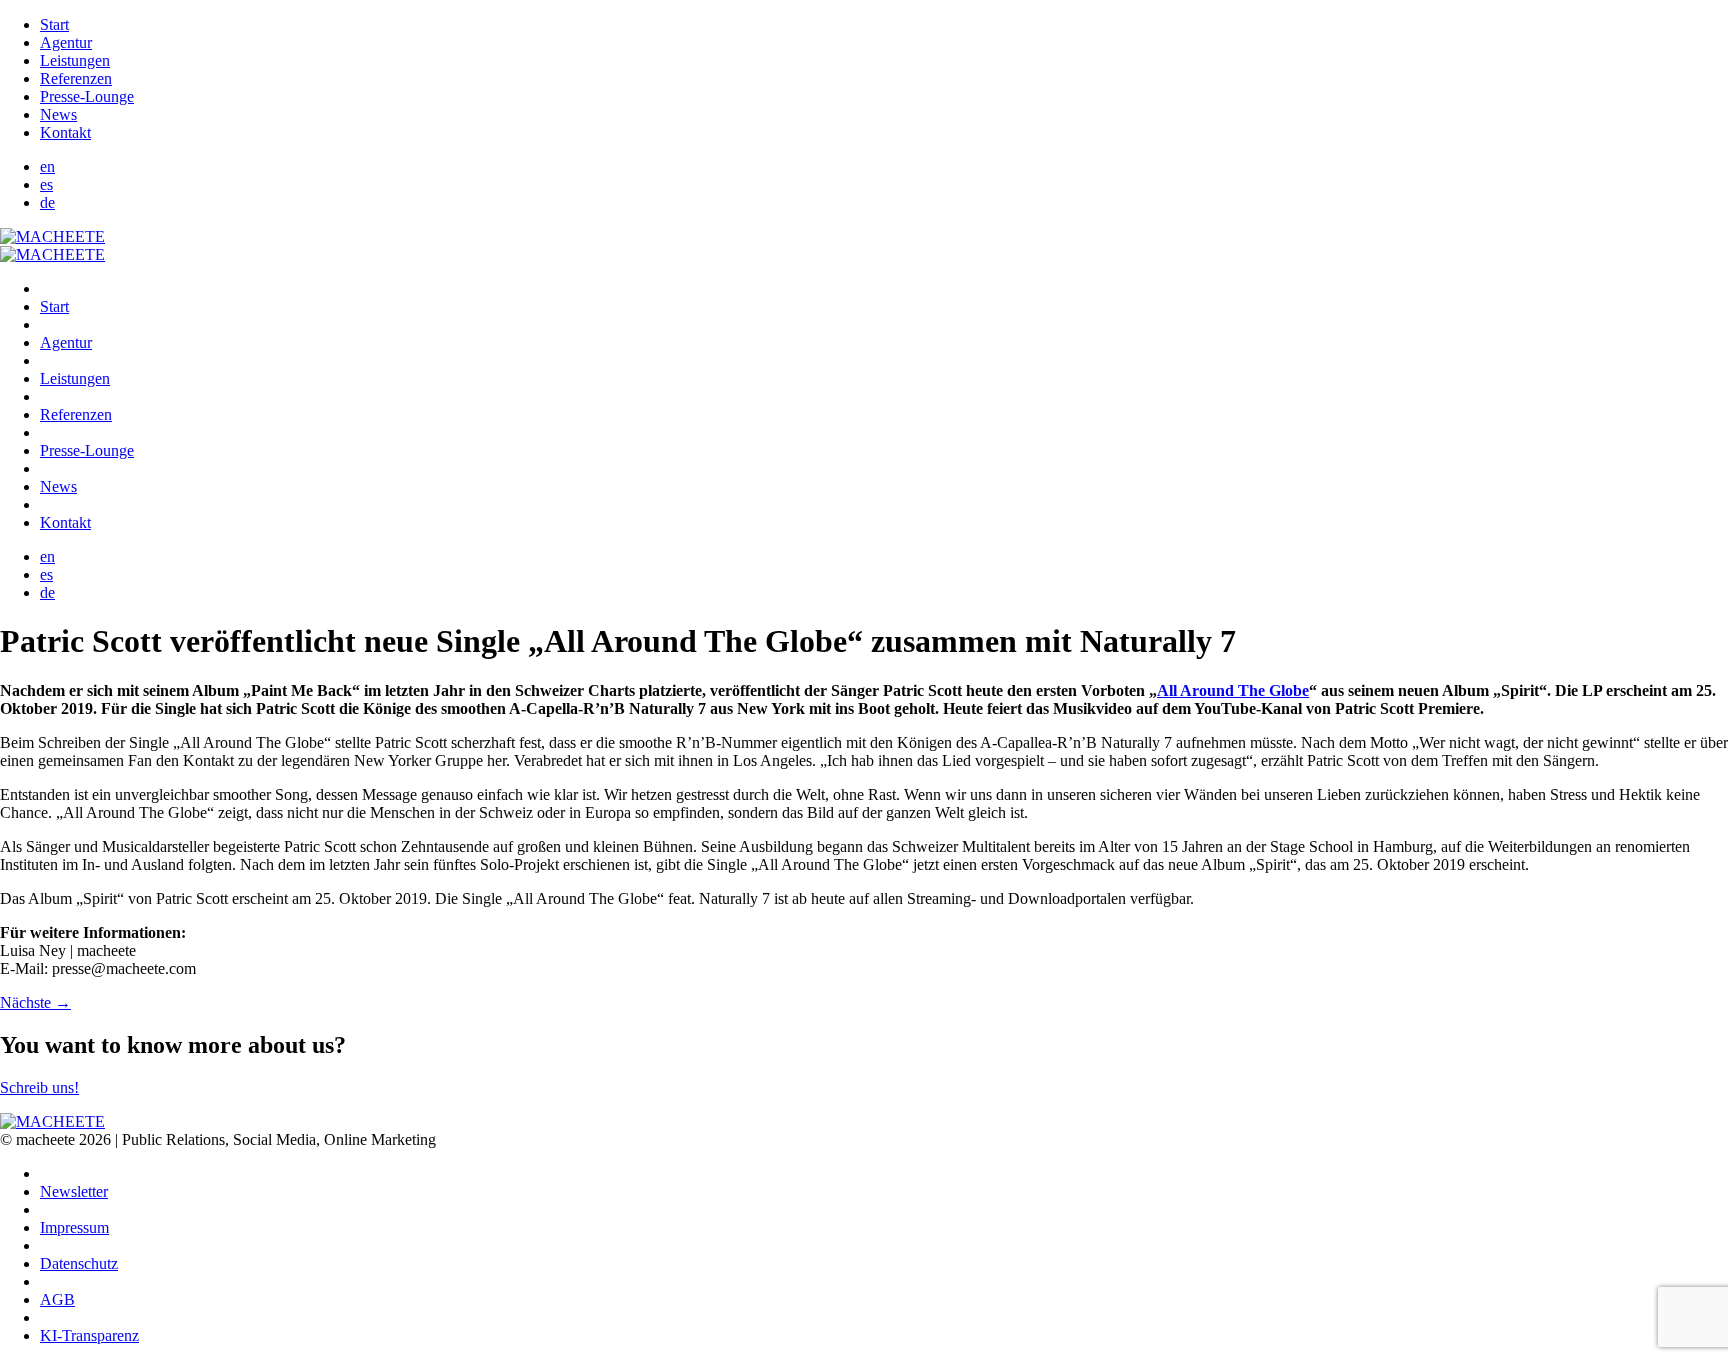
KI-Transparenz (89, 1335)
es (46, 184)
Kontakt (65, 132)
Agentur (66, 42)
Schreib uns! (39, 1087)
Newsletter (74, 1191)
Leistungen (75, 60)
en (47, 166)
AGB (57, 1299)
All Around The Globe (1233, 690)
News (58, 114)
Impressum (74, 1227)
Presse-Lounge (87, 96)
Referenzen (76, 78)
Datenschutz (79, 1263)
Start (54, 24)
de (47, 202)
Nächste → (35, 1002)
